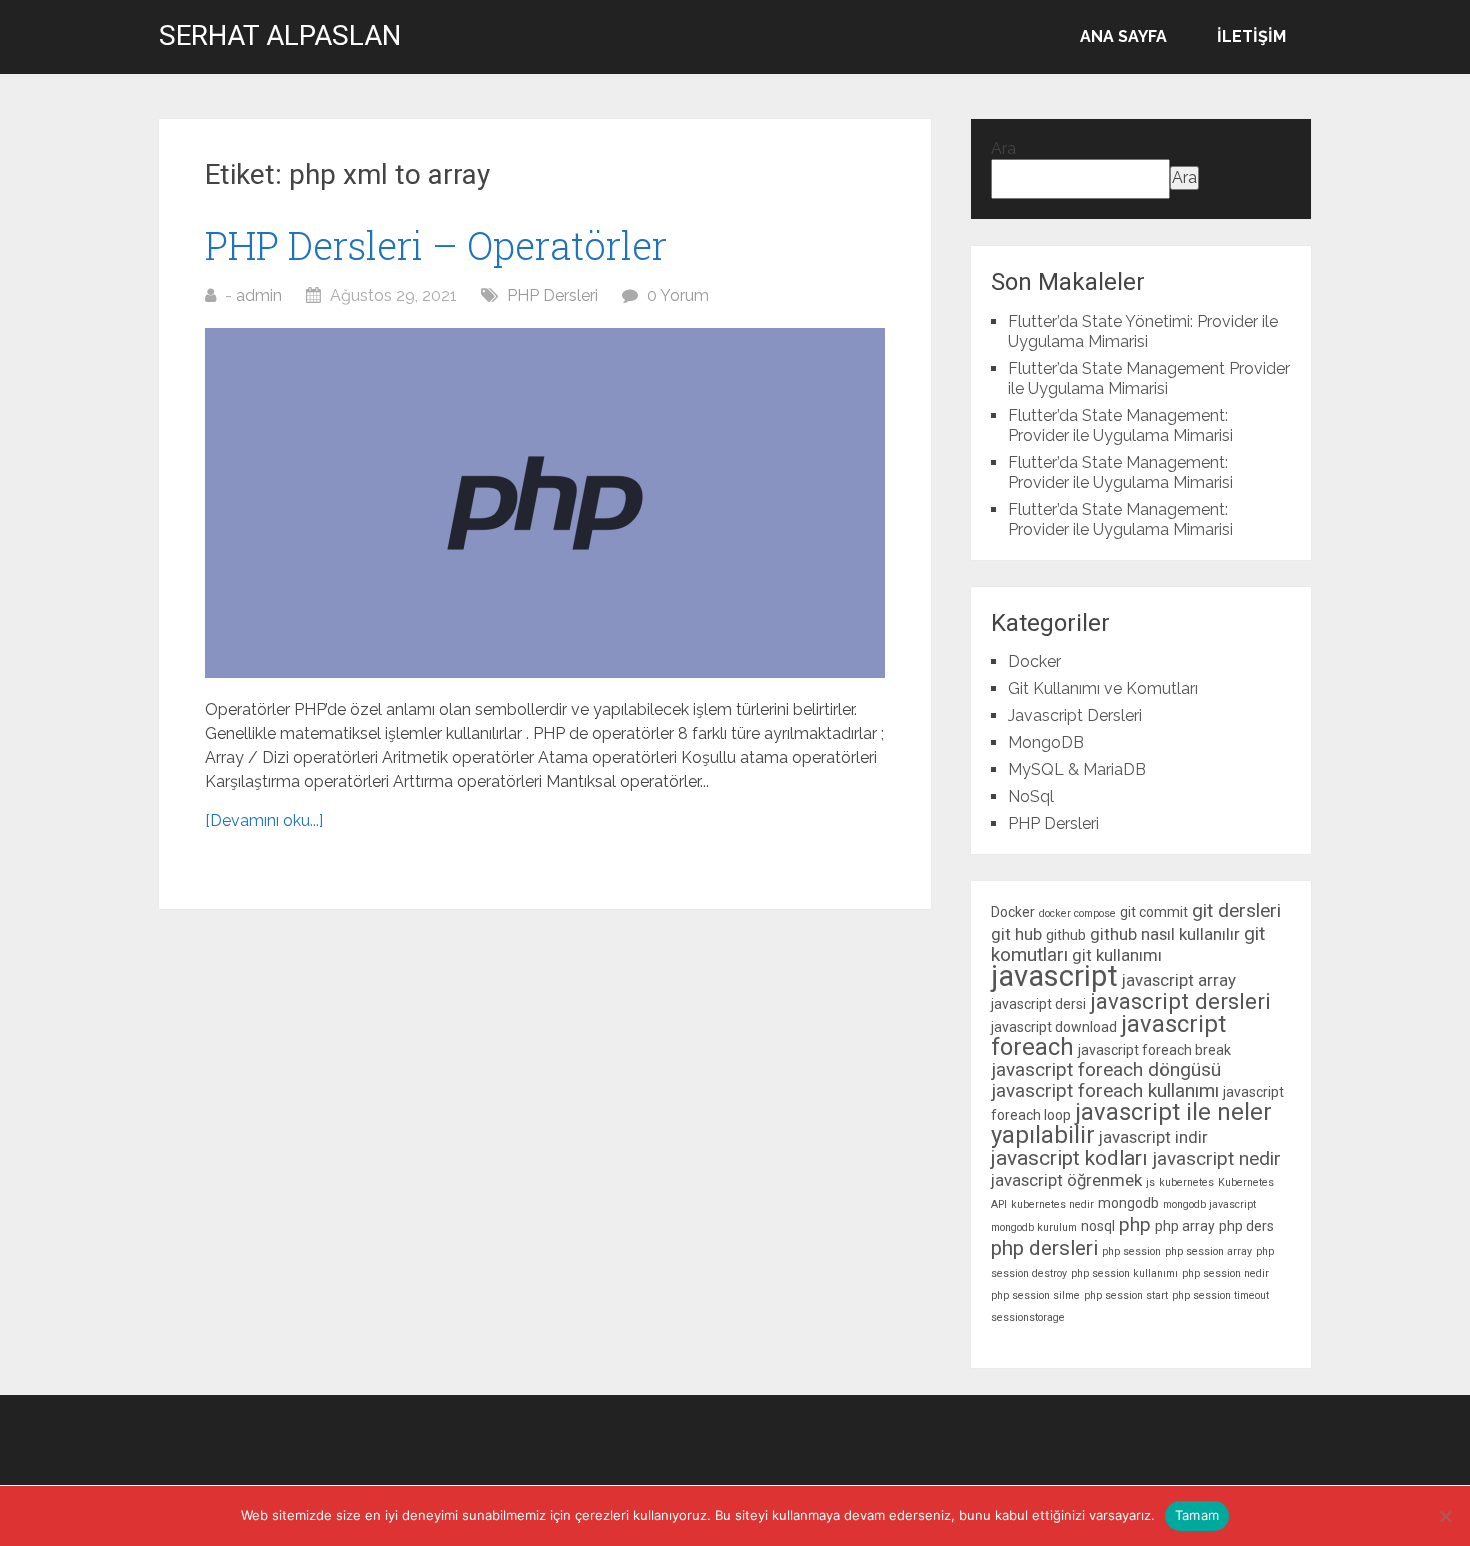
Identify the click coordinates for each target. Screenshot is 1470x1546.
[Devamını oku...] (264, 820)
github (1066, 935)
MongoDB (1046, 742)
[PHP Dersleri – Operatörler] (545, 503)
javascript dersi (1038, 1004)
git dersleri (1236, 910)
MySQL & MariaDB (1077, 769)
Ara (1003, 148)
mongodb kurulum (1034, 1227)
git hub (1016, 934)
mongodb (1128, 1203)
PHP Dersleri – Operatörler (436, 245)
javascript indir (1153, 1137)
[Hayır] (1445, 1516)
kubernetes (1186, 1182)
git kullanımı (1117, 955)
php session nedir (1225, 1273)
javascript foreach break (1154, 1050)
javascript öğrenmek (1066, 1180)
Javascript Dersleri (1075, 715)
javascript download (1054, 1027)
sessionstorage (1028, 1317)
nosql (1098, 1226)
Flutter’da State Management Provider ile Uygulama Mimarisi (1149, 378)
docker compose (1077, 913)
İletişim (1251, 36)
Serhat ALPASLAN (280, 36)
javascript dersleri (1180, 1001)
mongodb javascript (1209, 1204)
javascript (1054, 976)
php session (1131, 1251)
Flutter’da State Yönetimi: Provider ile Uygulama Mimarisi (1143, 331)
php (1135, 1224)
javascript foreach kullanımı (1105, 1090)
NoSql (1031, 796)
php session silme (1035, 1295)
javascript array (1179, 980)
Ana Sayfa (1123, 36)
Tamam (1197, 1515)
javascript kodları (1069, 1158)
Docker (1034, 661)
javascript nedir (1216, 1158)
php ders (1246, 1226)
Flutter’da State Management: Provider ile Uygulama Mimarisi (1120, 425)
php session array (1208, 1251)
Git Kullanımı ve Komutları (1103, 688)
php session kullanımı (1124, 1273)
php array (1185, 1226)
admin (259, 295)
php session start (1126, 1295)
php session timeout (1220, 1295)
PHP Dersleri (552, 295)
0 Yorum (678, 295)
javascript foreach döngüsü (1106, 1069)
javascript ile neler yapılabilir (1131, 1123)
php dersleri (1044, 1248)
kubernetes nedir (1052, 1204)
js (1150, 1182)
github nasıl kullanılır (1165, 934)
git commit (1154, 912)
